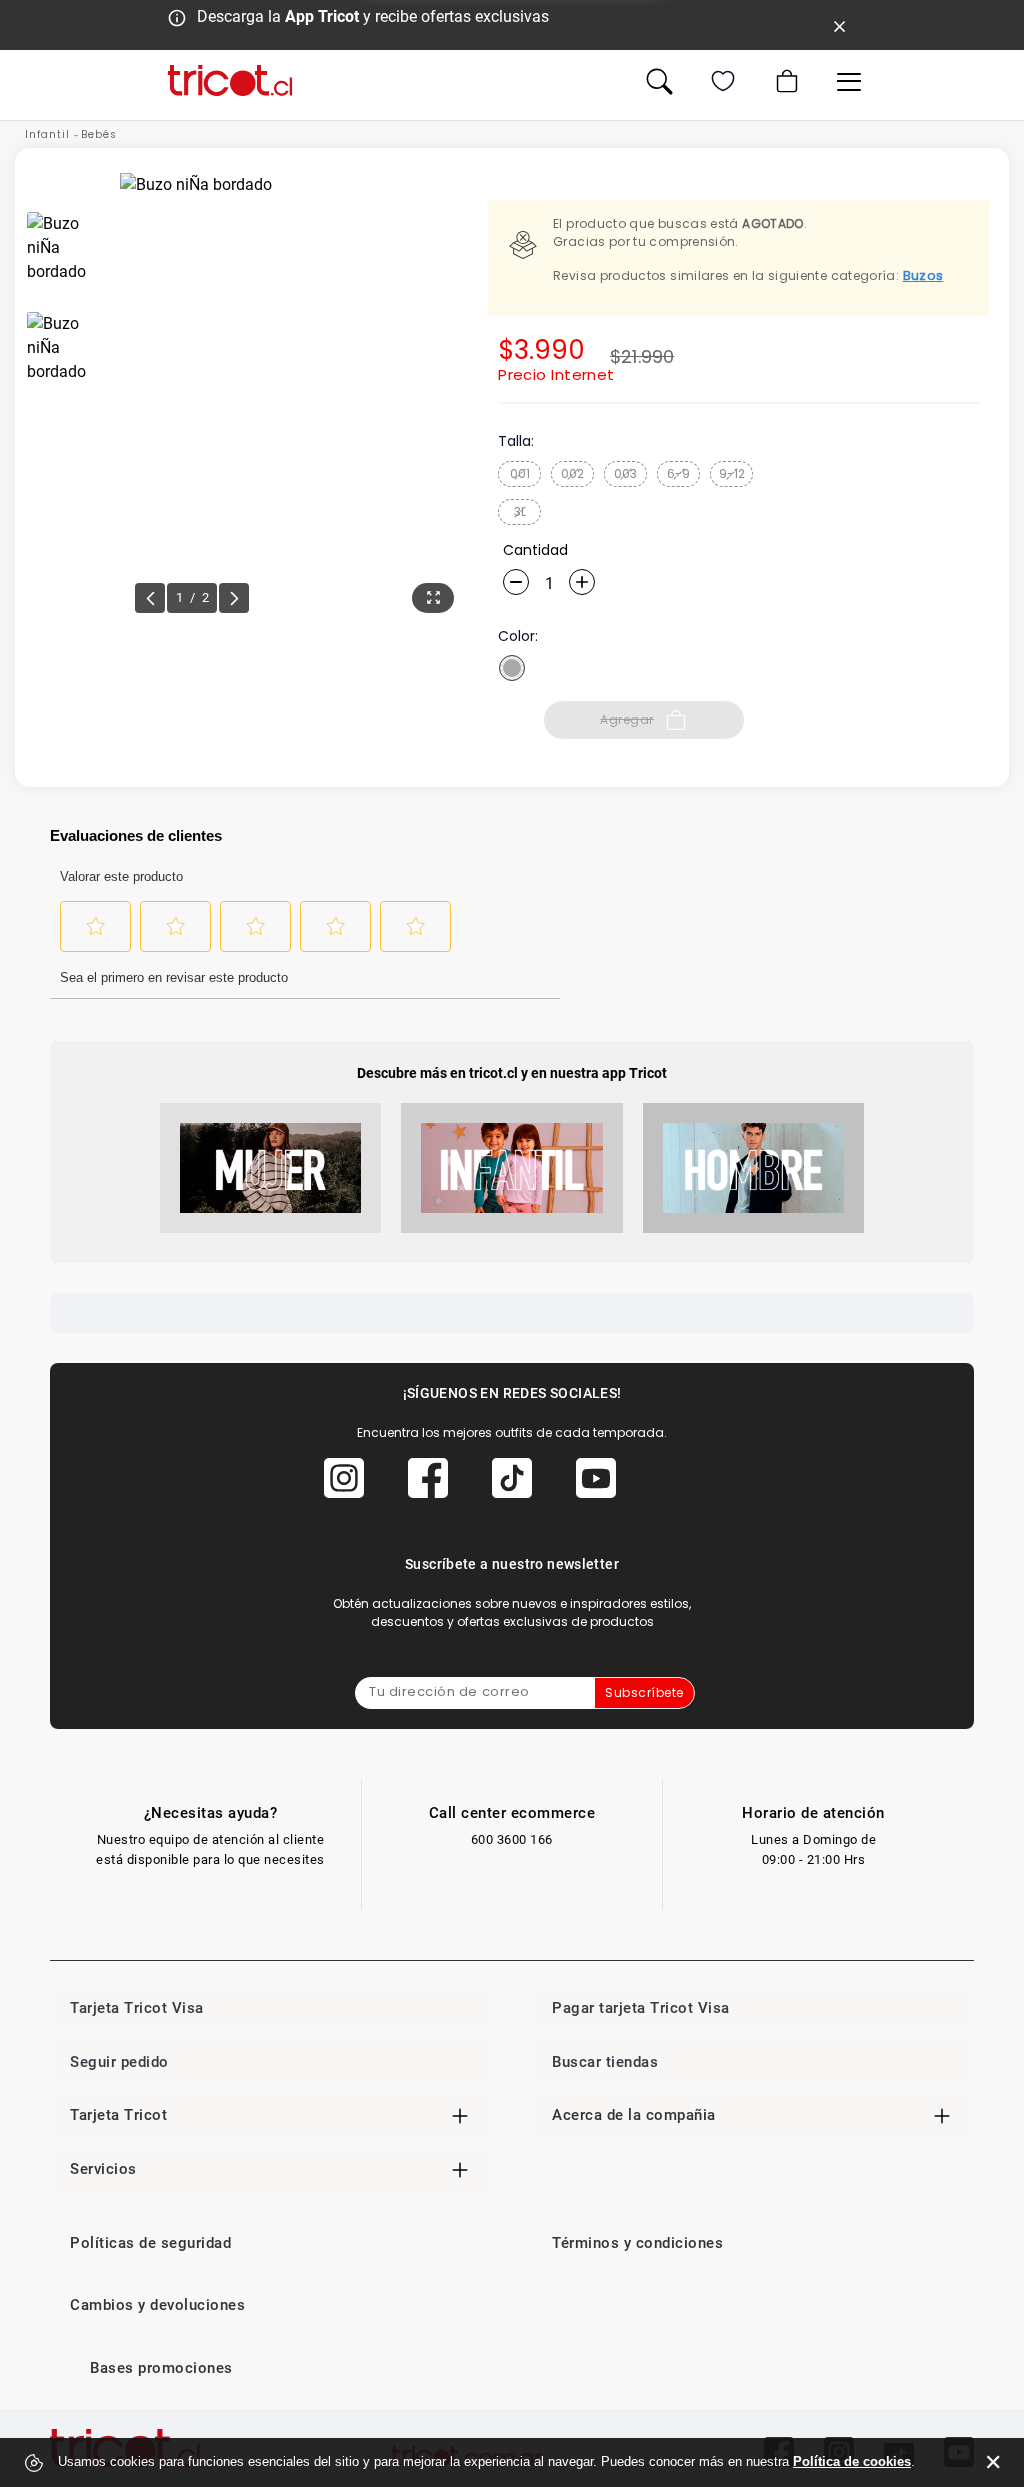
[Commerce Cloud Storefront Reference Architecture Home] (230, 80)
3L (520, 511)
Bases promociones (161, 2368)
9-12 (732, 473)
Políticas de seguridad (150, 2243)
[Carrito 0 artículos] (785, 81)
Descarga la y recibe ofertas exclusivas (373, 16)
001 (520, 473)
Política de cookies (852, 2461)
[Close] (840, 25)
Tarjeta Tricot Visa (137, 2008)
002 (572, 473)
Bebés (99, 134)
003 (625, 473)
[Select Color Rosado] (512, 668)
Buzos (923, 275)
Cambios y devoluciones (157, 2305)
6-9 (678, 473)
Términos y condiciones (637, 2243)
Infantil (47, 134)
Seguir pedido (119, 2062)
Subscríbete (644, 1692)
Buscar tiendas (605, 2062)
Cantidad (535, 550)
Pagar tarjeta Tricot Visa (641, 2008)
